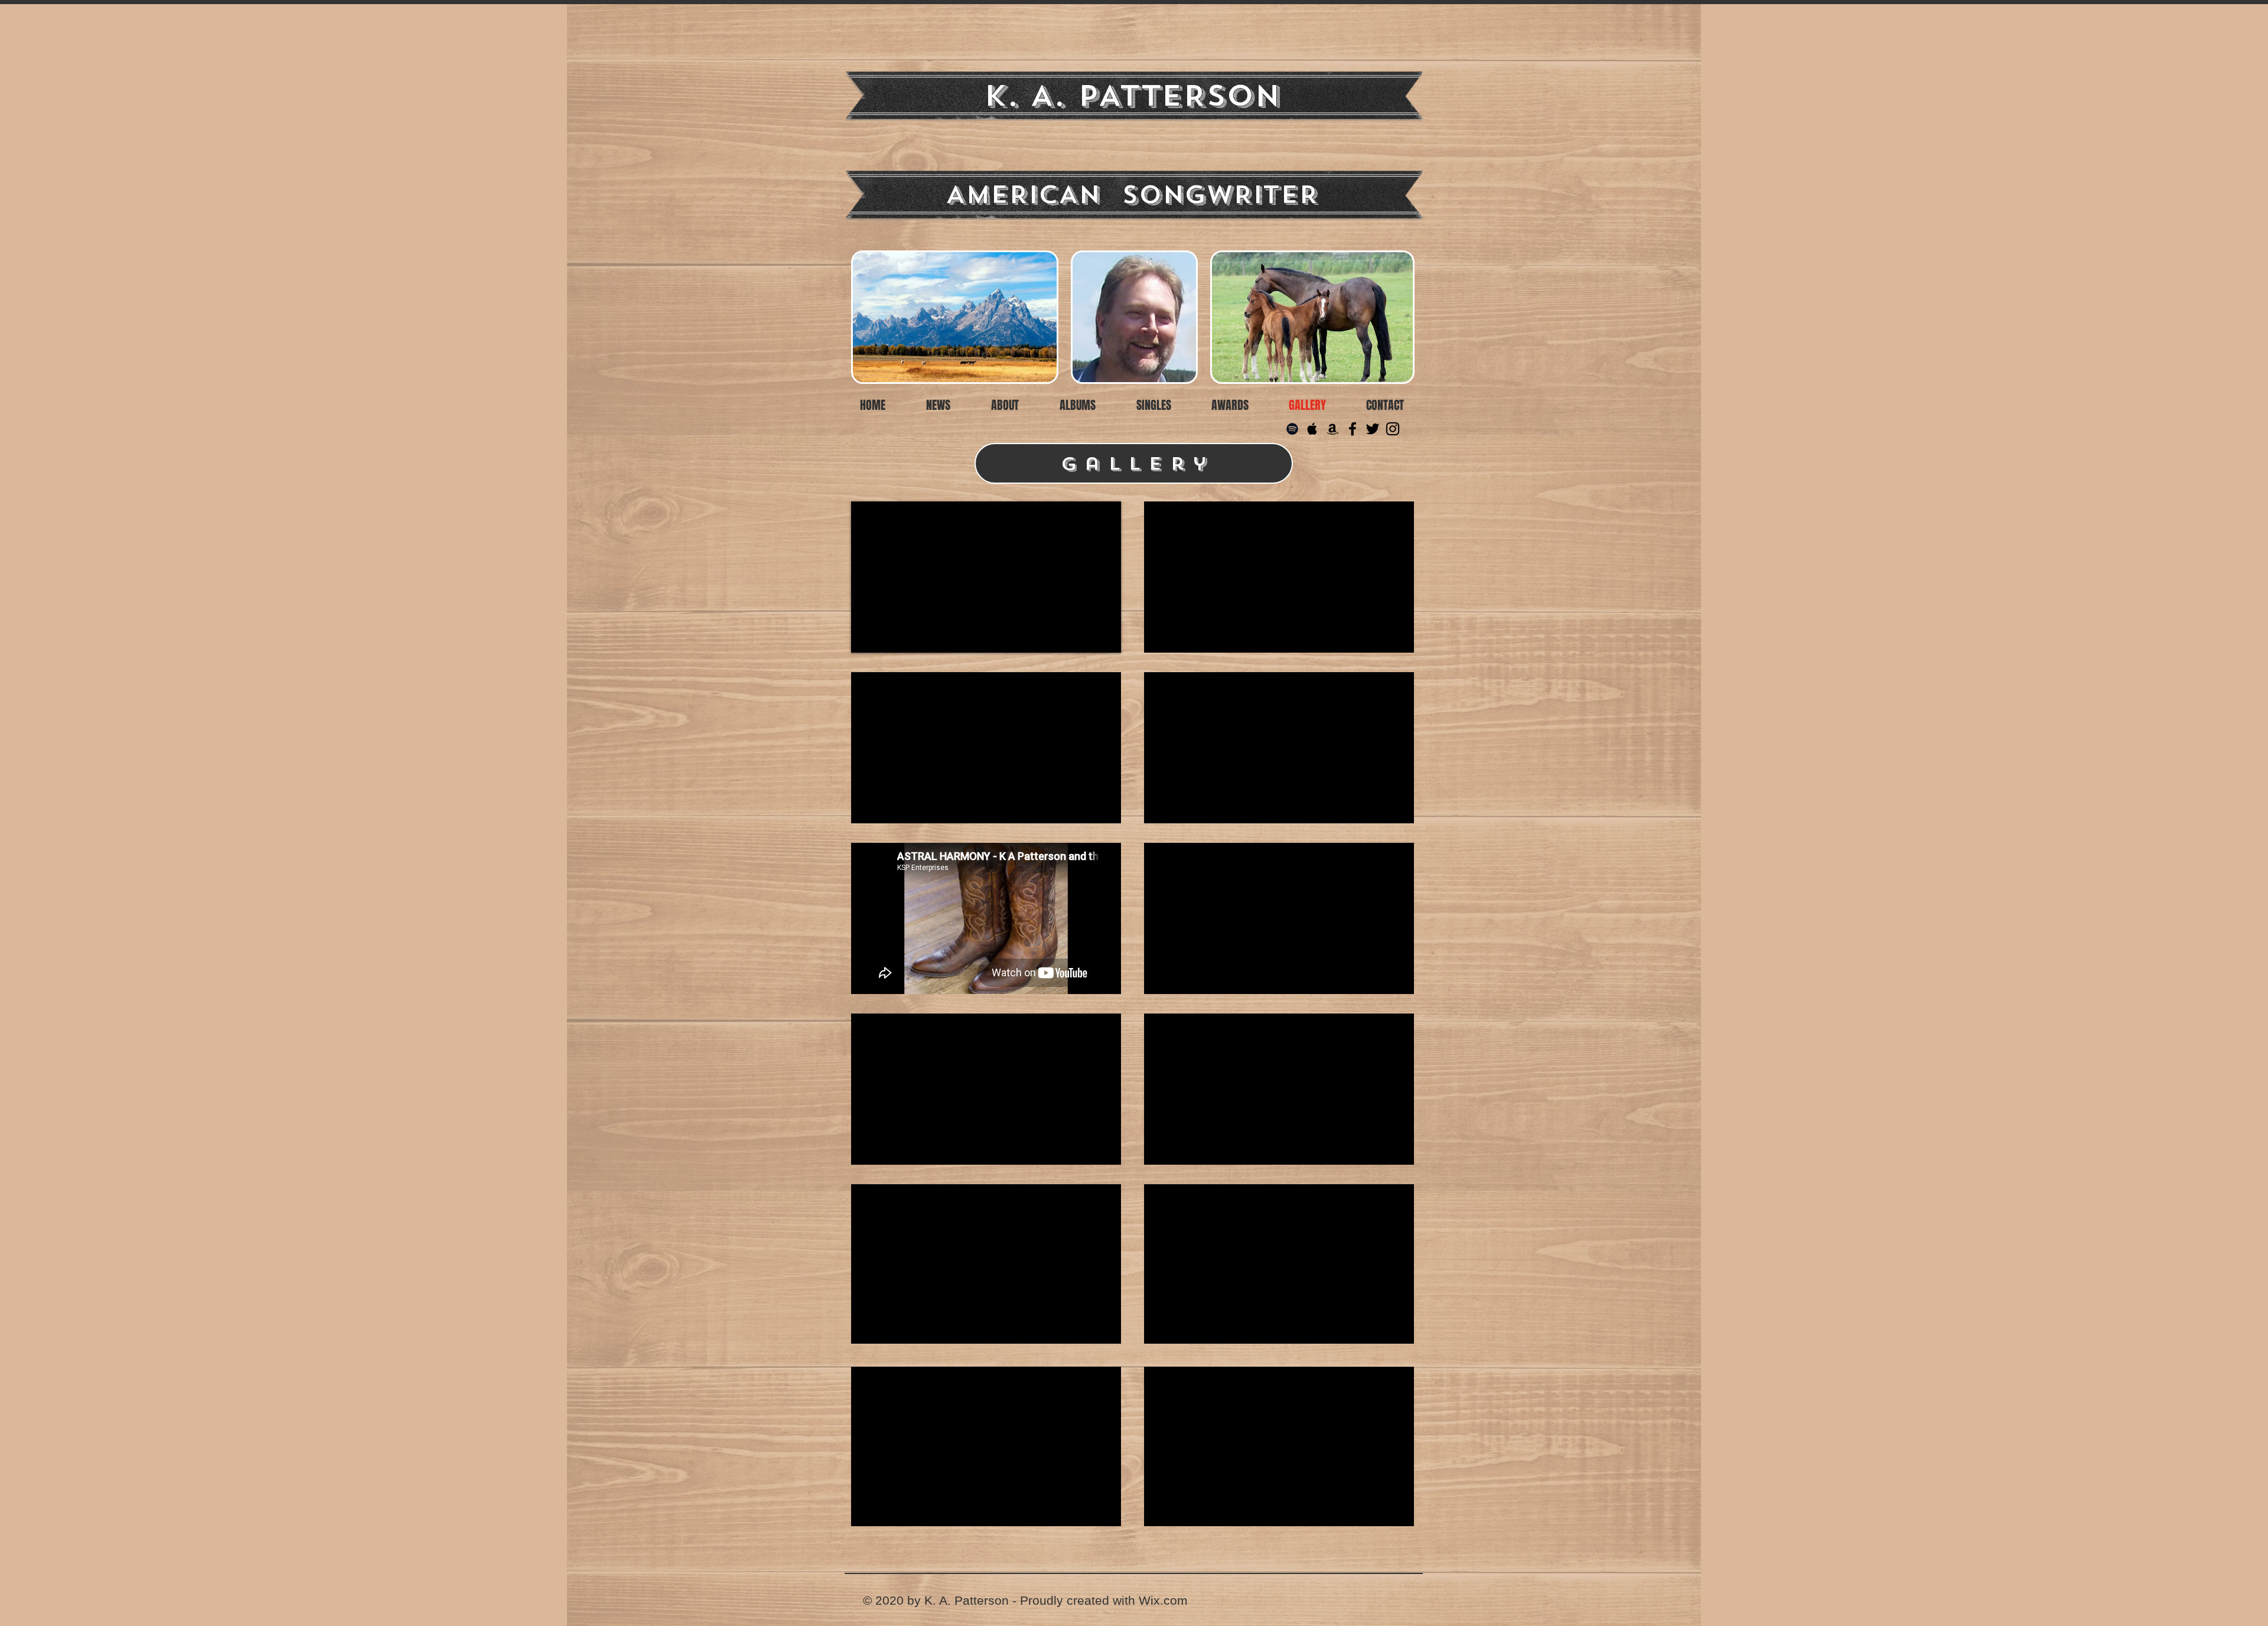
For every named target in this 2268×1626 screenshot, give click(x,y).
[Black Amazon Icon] (1332, 429)
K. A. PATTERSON (1132, 96)
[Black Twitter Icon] (1373, 429)
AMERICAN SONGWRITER (1132, 195)
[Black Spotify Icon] (1292, 429)
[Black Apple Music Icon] (1312, 429)
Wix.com (1163, 1600)
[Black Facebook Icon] (1353, 429)
